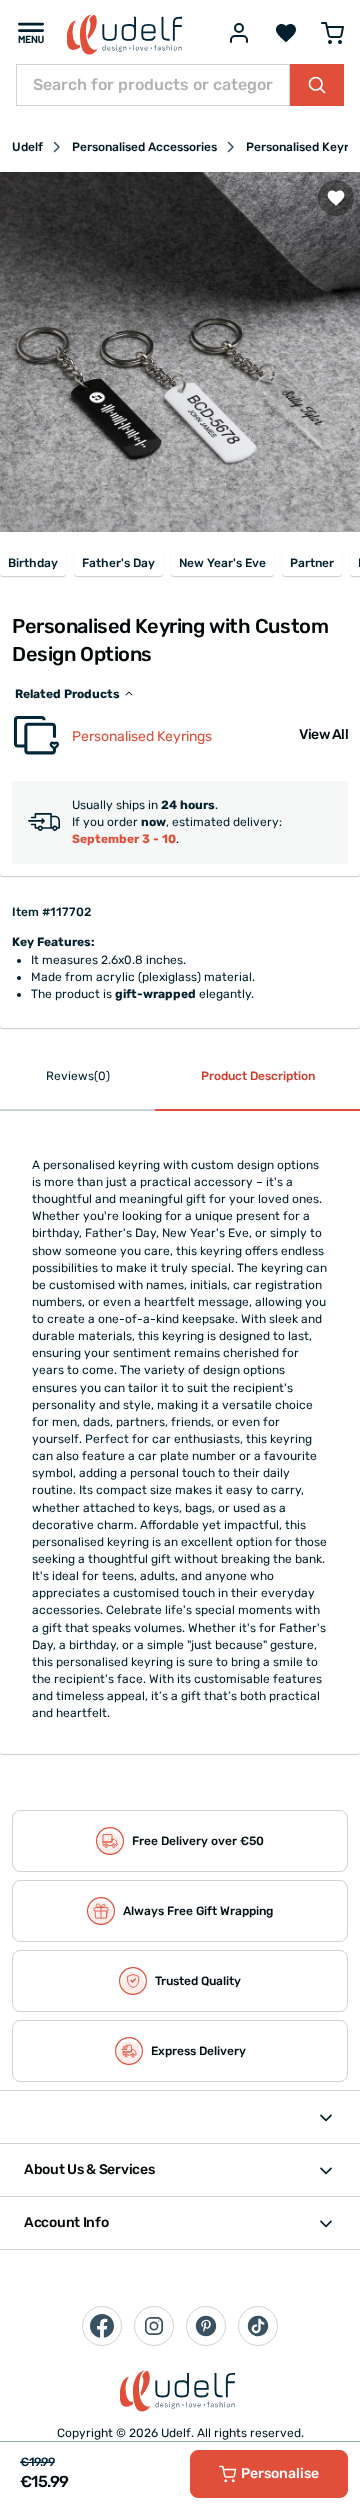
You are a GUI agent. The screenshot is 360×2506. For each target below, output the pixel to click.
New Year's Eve (222, 563)
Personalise (280, 2473)
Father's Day (118, 563)
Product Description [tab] (258, 1076)
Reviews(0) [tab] (78, 1076)
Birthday (33, 563)
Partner (312, 563)
